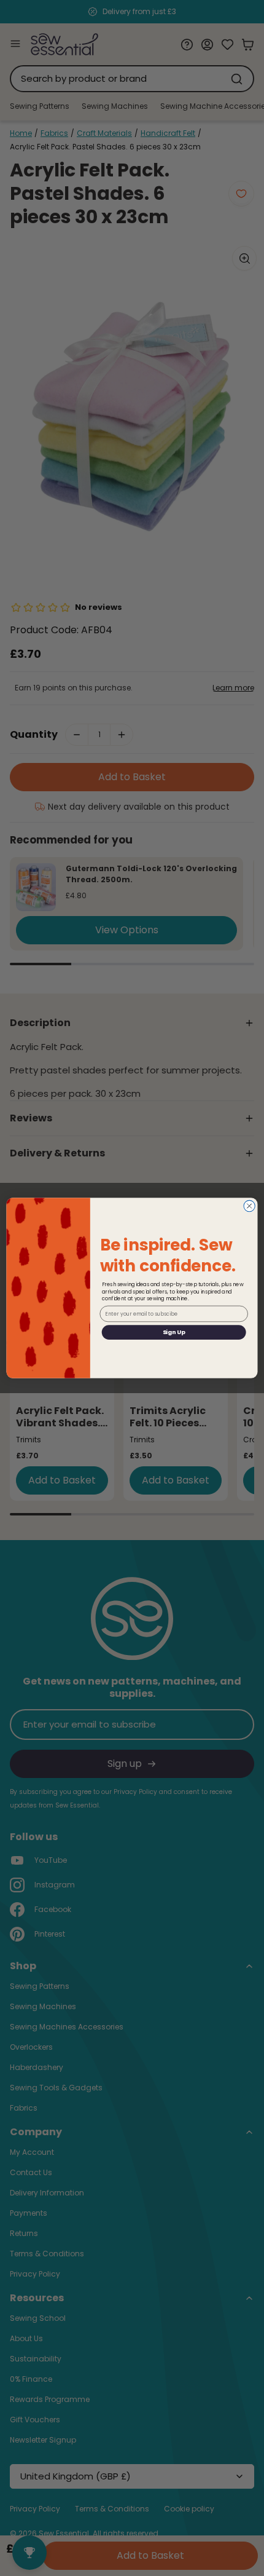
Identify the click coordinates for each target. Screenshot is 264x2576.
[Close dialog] (249, 1206)
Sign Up (174, 1332)
